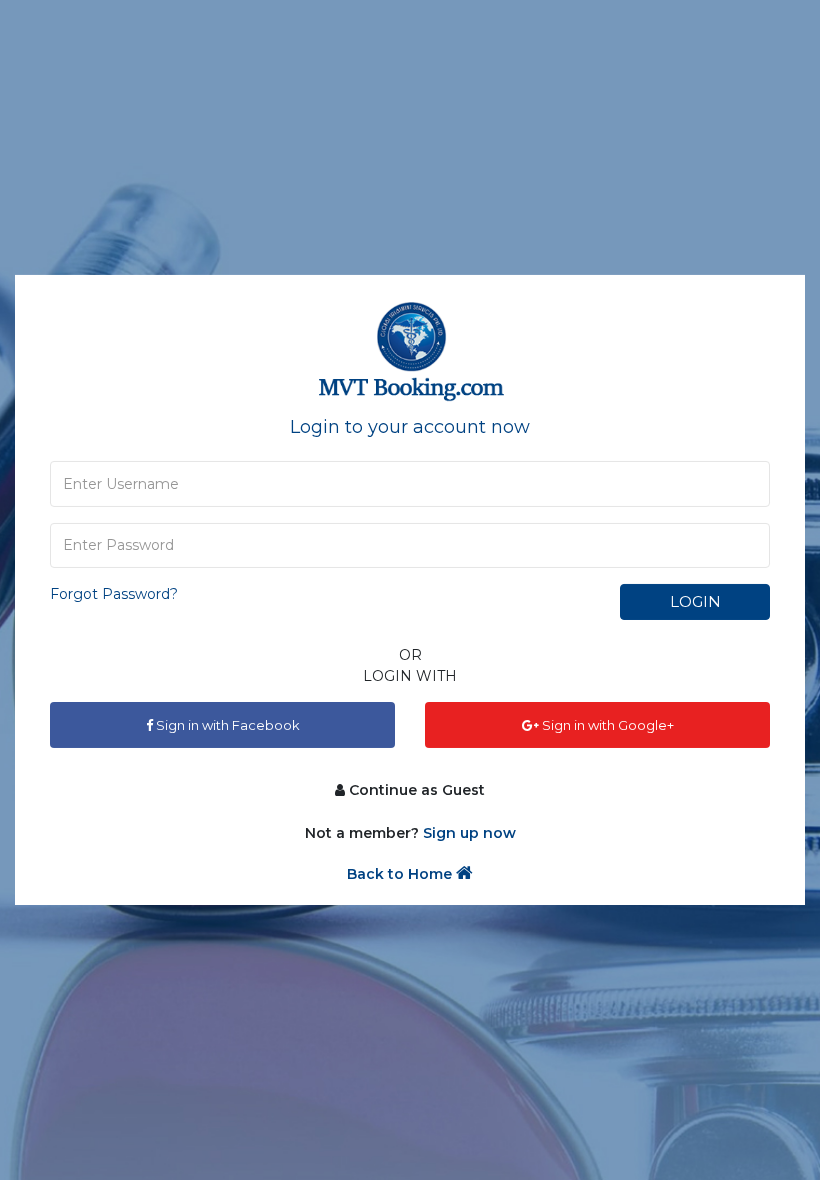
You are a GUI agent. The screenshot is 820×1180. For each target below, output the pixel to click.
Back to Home (401, 874)
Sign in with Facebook (226, 725)
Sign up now (469, 833)
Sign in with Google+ (606, 725)
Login (695, 601)
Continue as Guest (415, 790)
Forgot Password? (114, 594)
